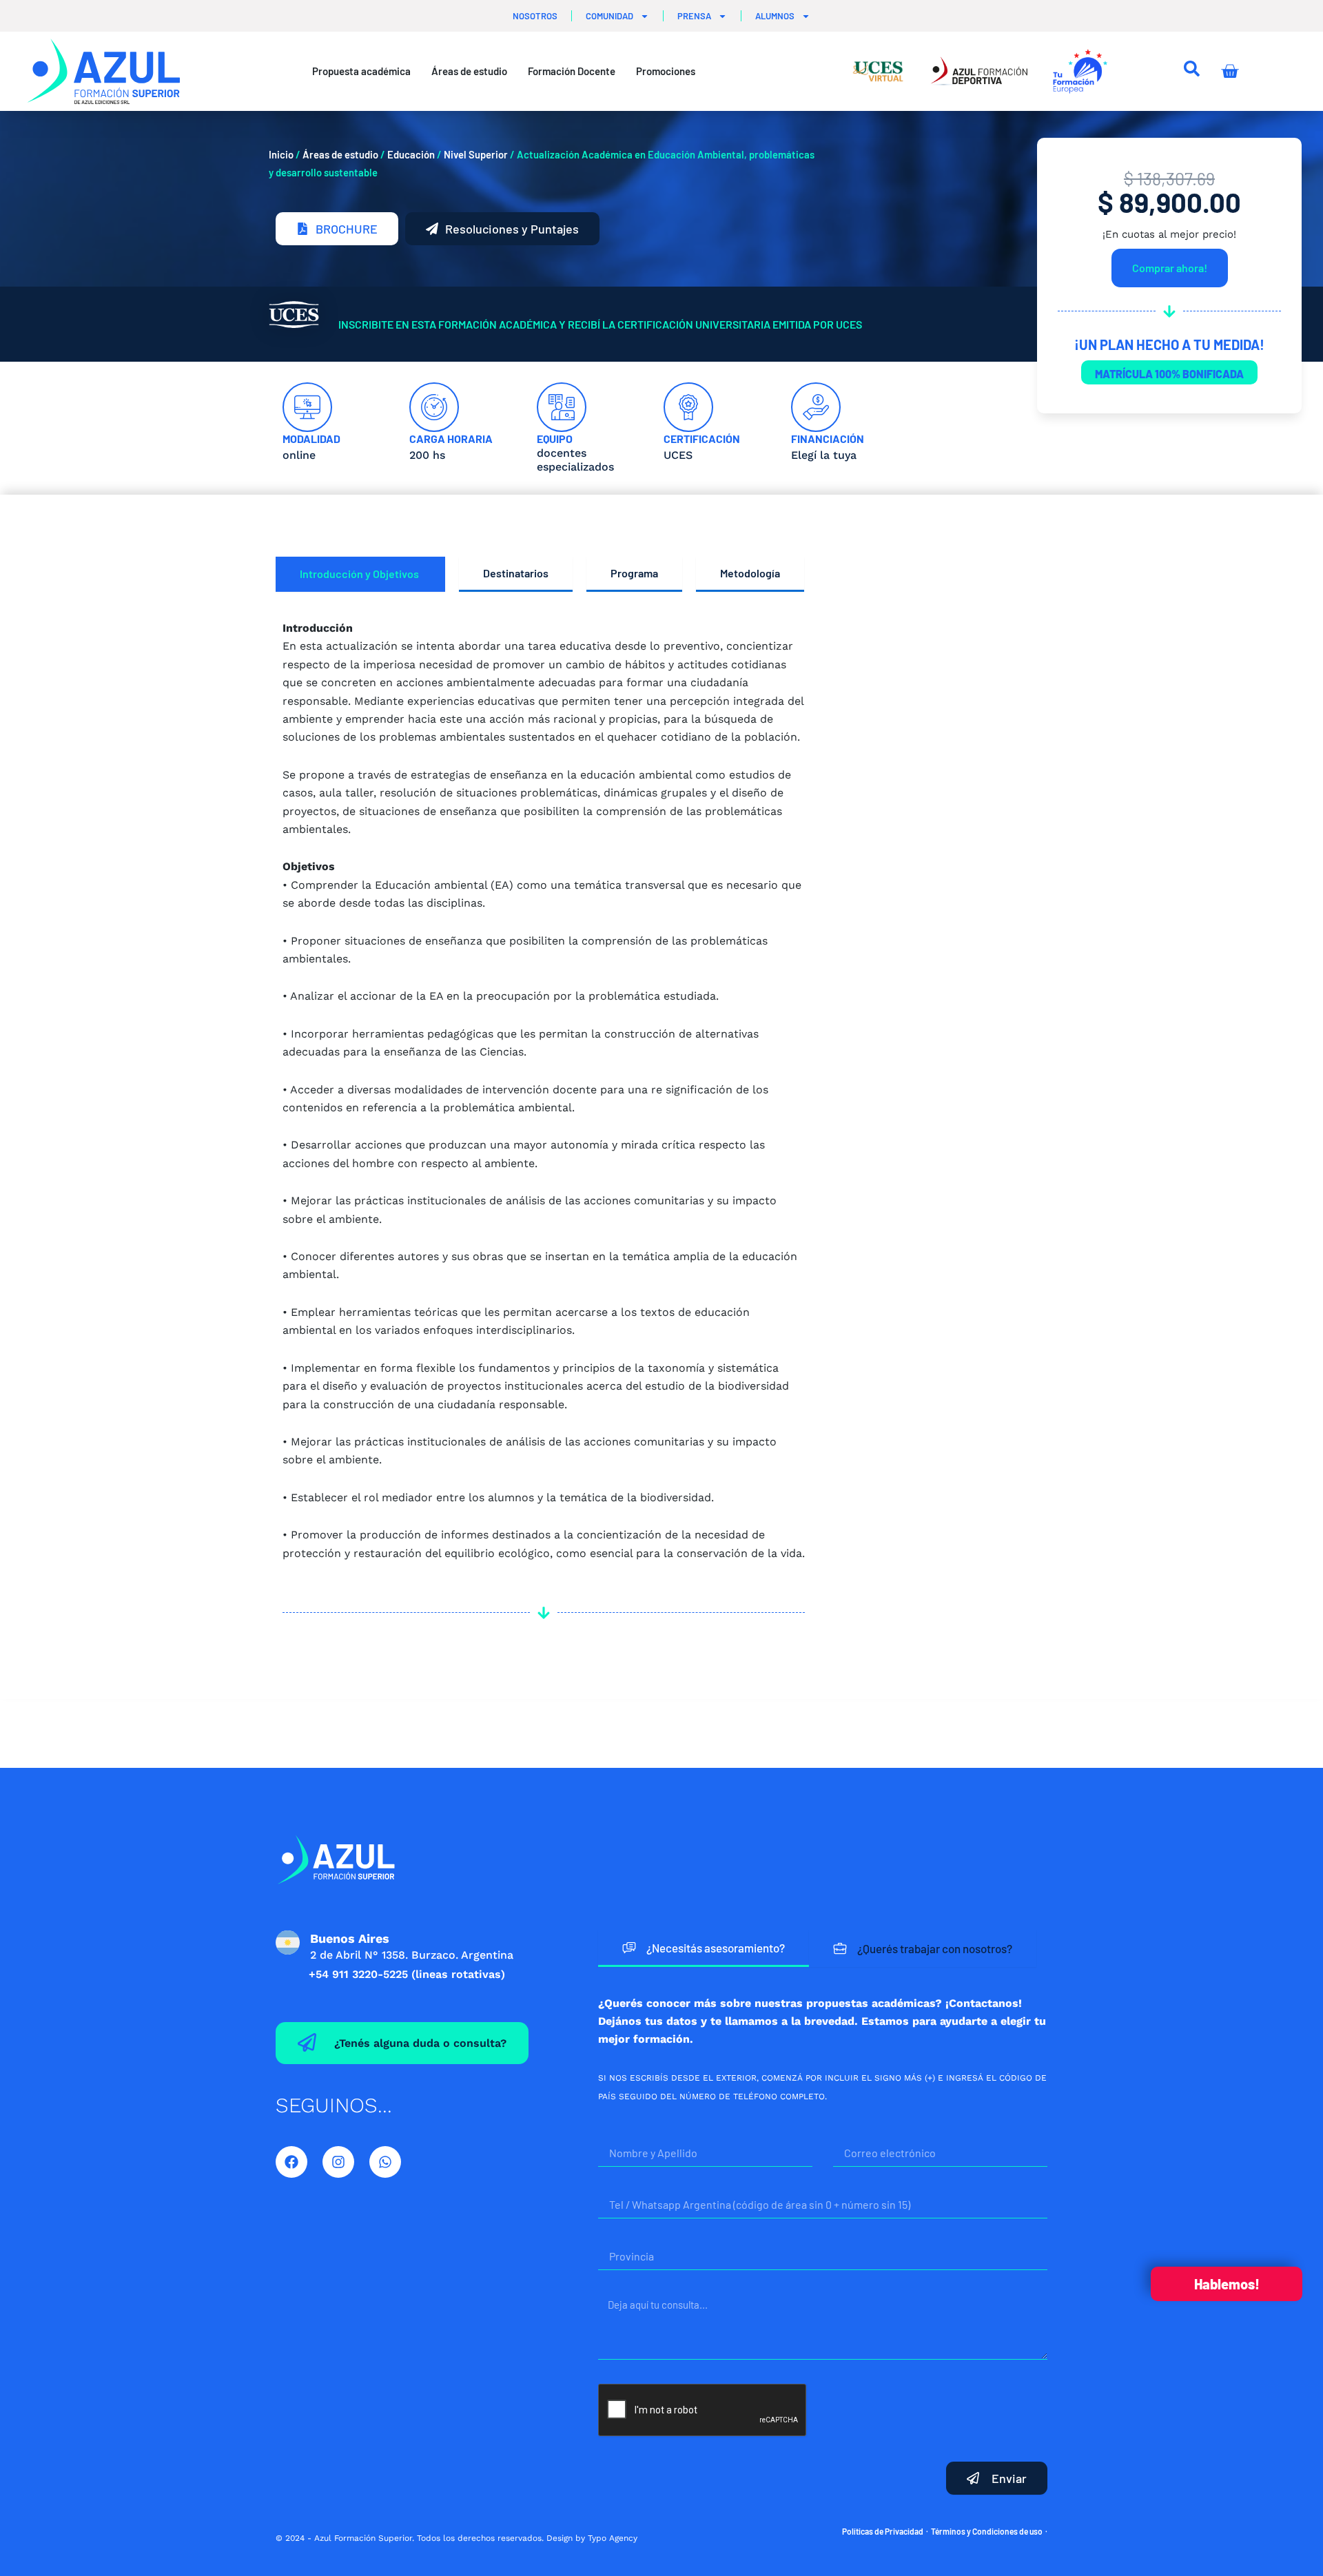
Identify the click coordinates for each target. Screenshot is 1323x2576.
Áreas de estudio (340, 154)
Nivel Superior (476, 154)
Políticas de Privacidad (883, 2531)
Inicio (281, 154)
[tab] (360, 574)
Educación (411, 154)
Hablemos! (1227, 2284)
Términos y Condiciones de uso (987, 2531)
